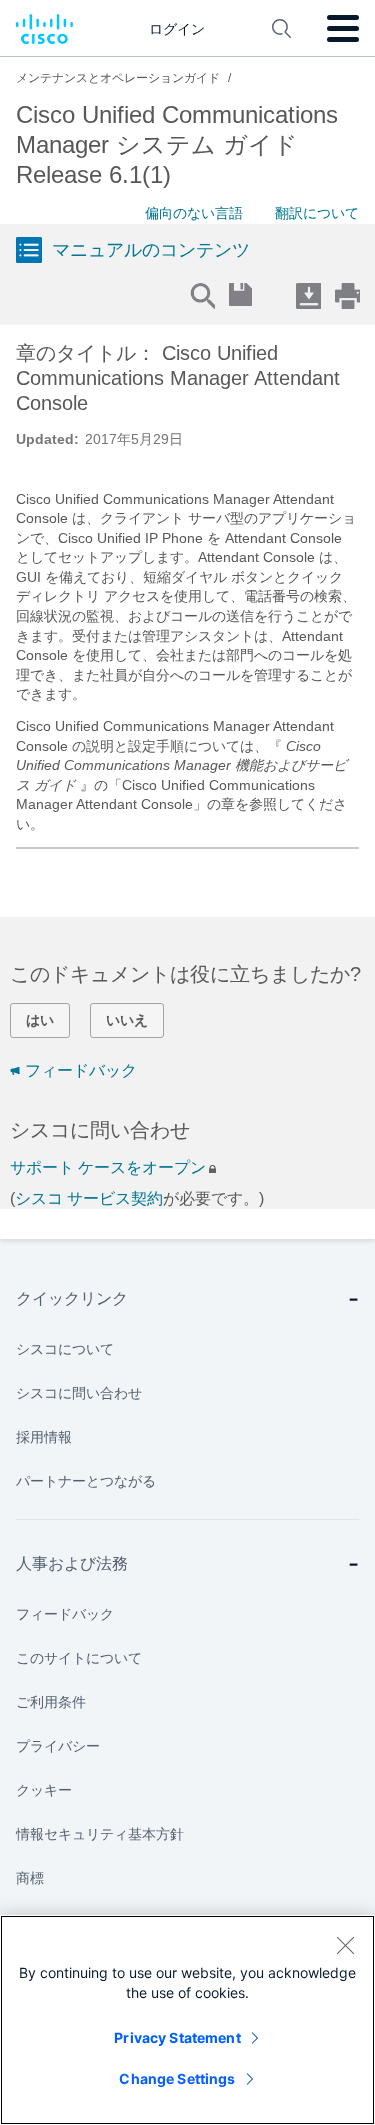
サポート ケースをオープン (108, 1167)
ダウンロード (308, 295)
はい (40, 1020)
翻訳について (317, 213)
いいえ (127, 1020)
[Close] (345, 1945)
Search (202, 295)
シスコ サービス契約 (89, 1198)
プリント (347, 295)
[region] (187, 2020)
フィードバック (81, 1070)
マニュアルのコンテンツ (151, 250)
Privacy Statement (177, 2037)
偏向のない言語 (194, 213)
